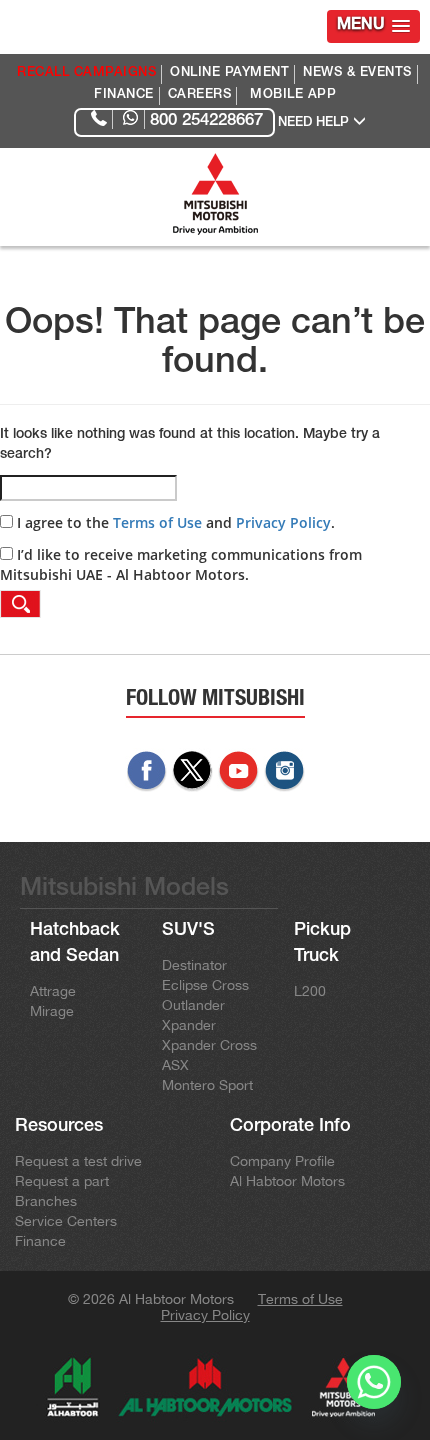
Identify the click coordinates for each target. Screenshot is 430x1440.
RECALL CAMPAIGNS (86, 73)
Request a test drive (78, 1161)
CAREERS (200, 95)
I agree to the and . (174, 522)
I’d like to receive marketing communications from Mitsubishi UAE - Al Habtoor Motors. (181, 564)
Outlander (193, 1005)
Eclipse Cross (205, 985)
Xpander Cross (209, 1045)
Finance (40, 1241)
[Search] (20, 604)
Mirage (52, 1011)
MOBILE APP (293, 95)
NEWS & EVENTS (357, 73)
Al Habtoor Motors (287, 1181)
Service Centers (66, 1221)
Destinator (194, 965)
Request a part (62, 1181)
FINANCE (124, 95)
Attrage (53, 991)
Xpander (189, 1025)
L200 (310, 991)
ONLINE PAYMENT (229, 73)
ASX (175, 1065)
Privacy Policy (283, 522)
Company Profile (282, 1161)
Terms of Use (157, 522)
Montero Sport (207, 1085)
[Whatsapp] (374, 1388)
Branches (46, 1201)
